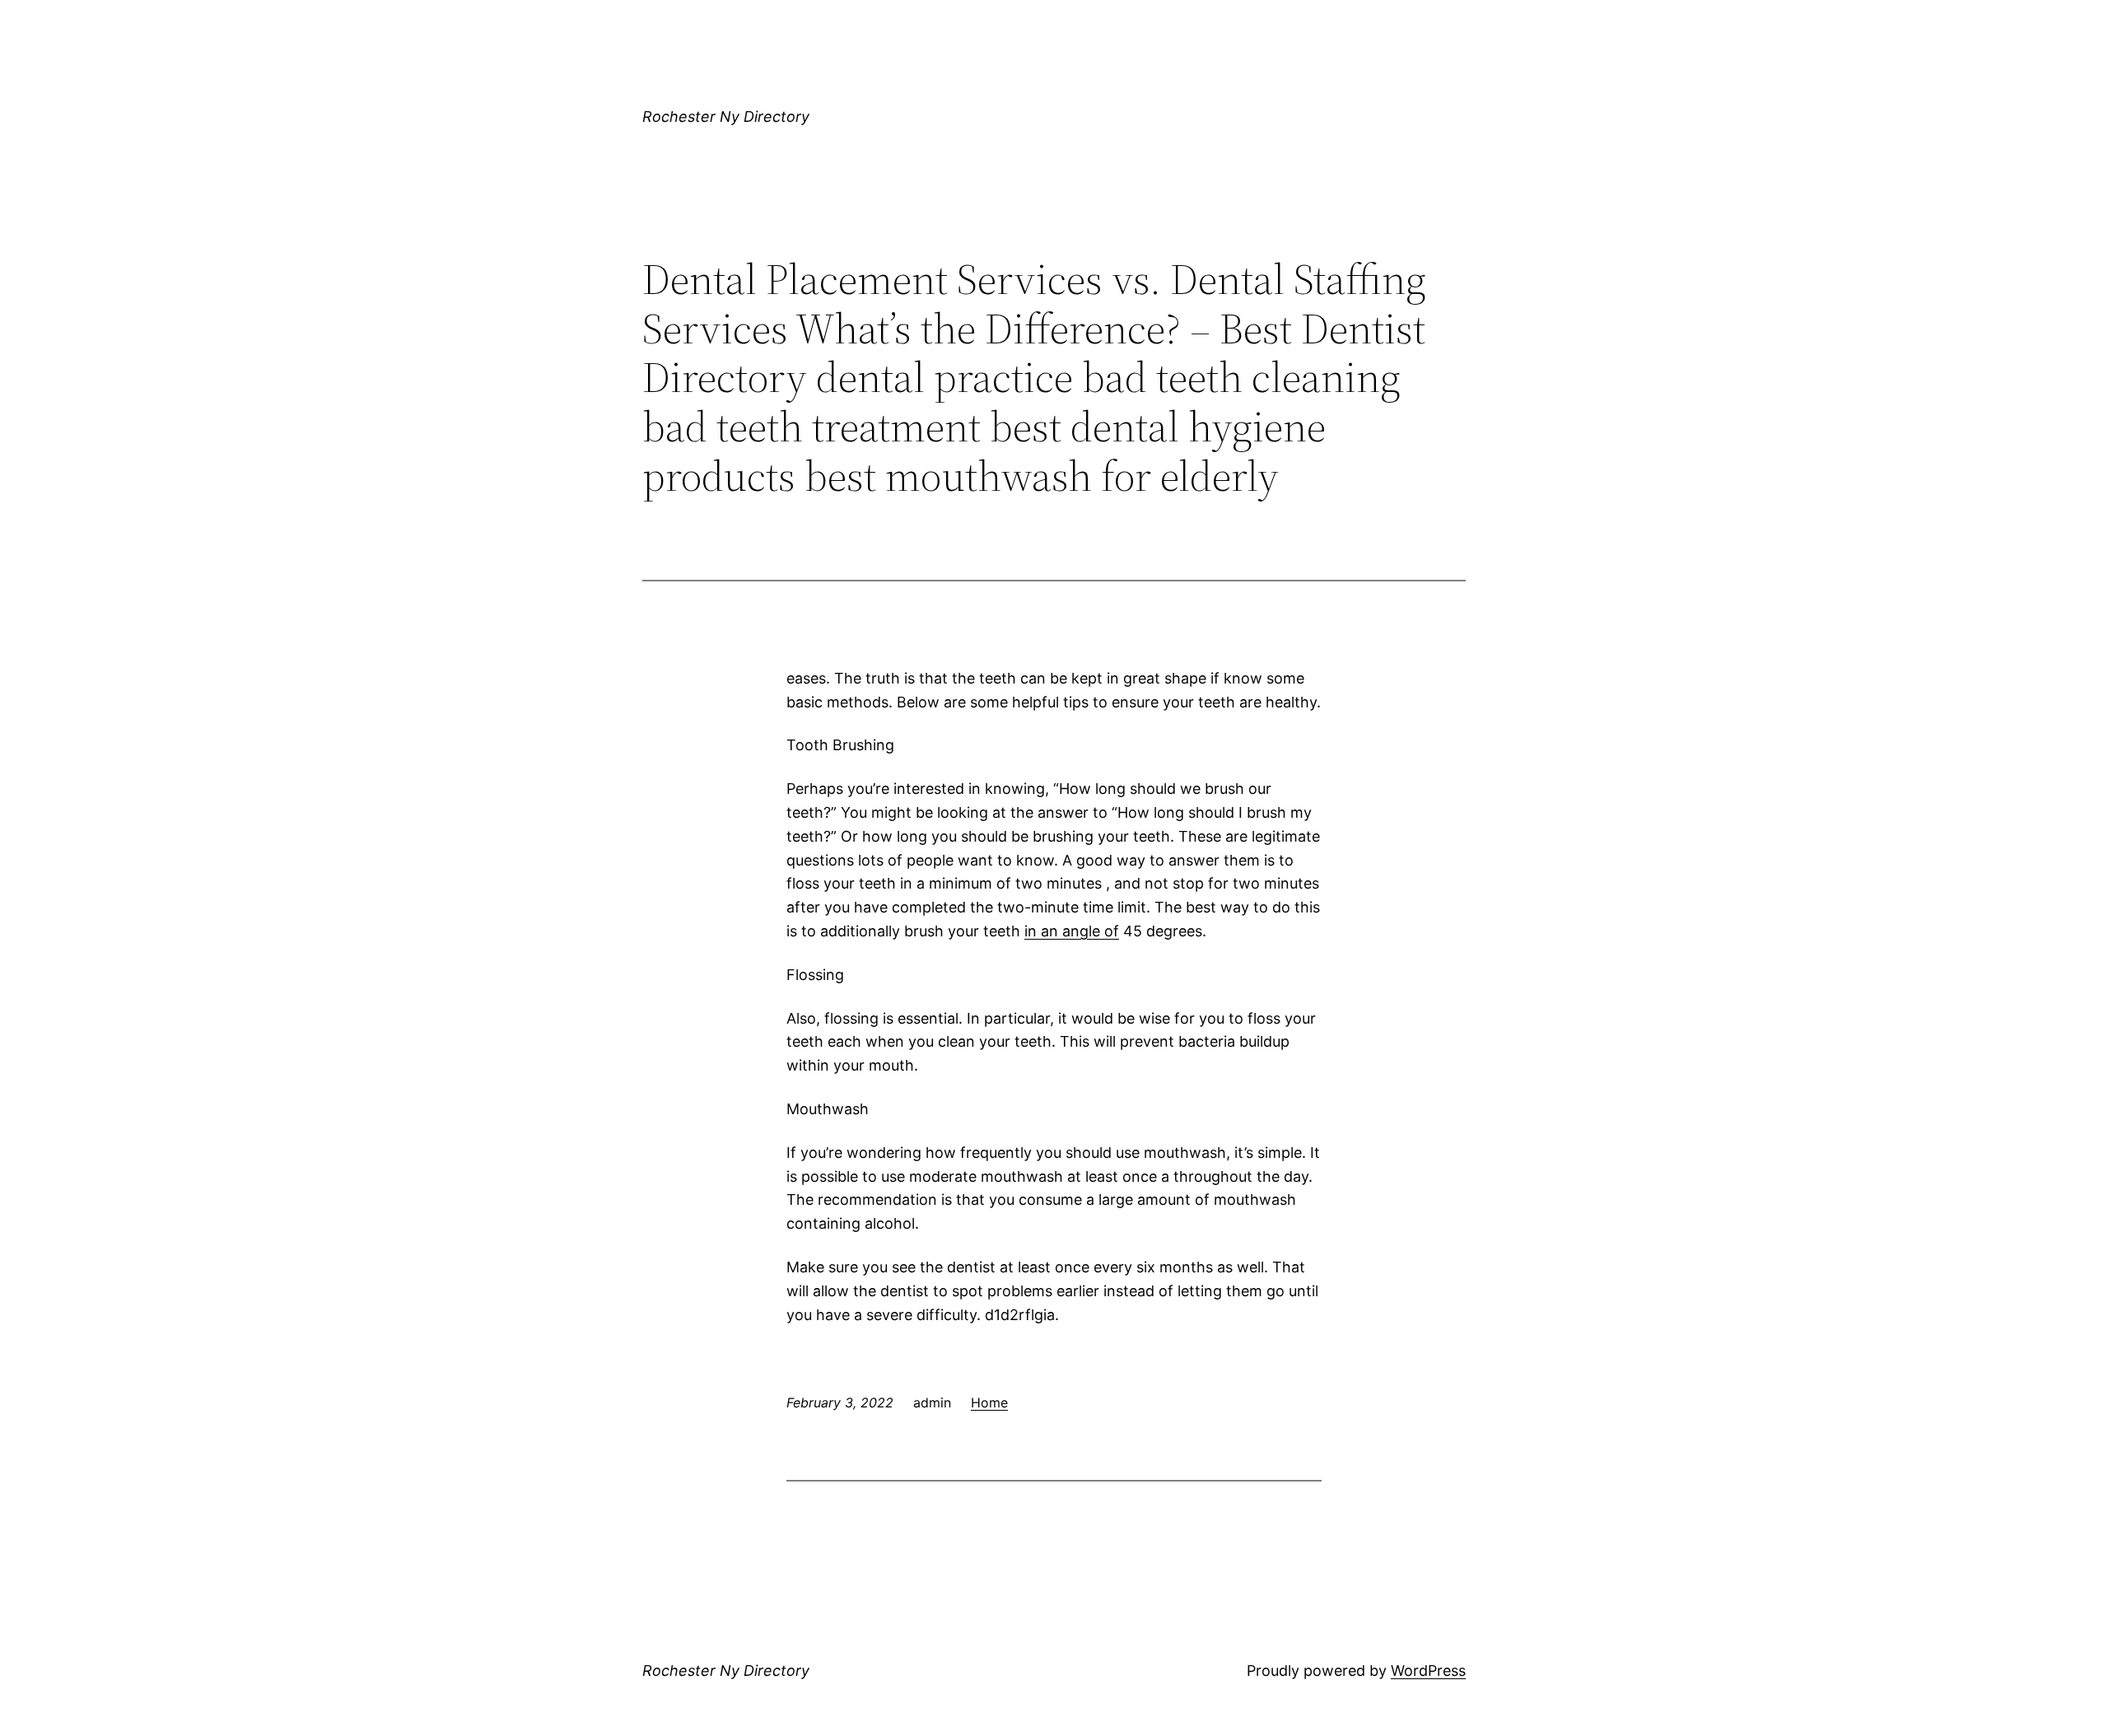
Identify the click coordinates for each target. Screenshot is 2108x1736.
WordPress (1428, 1671)
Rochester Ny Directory (726, 117)
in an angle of (1072, 931)
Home (989, 1402)
